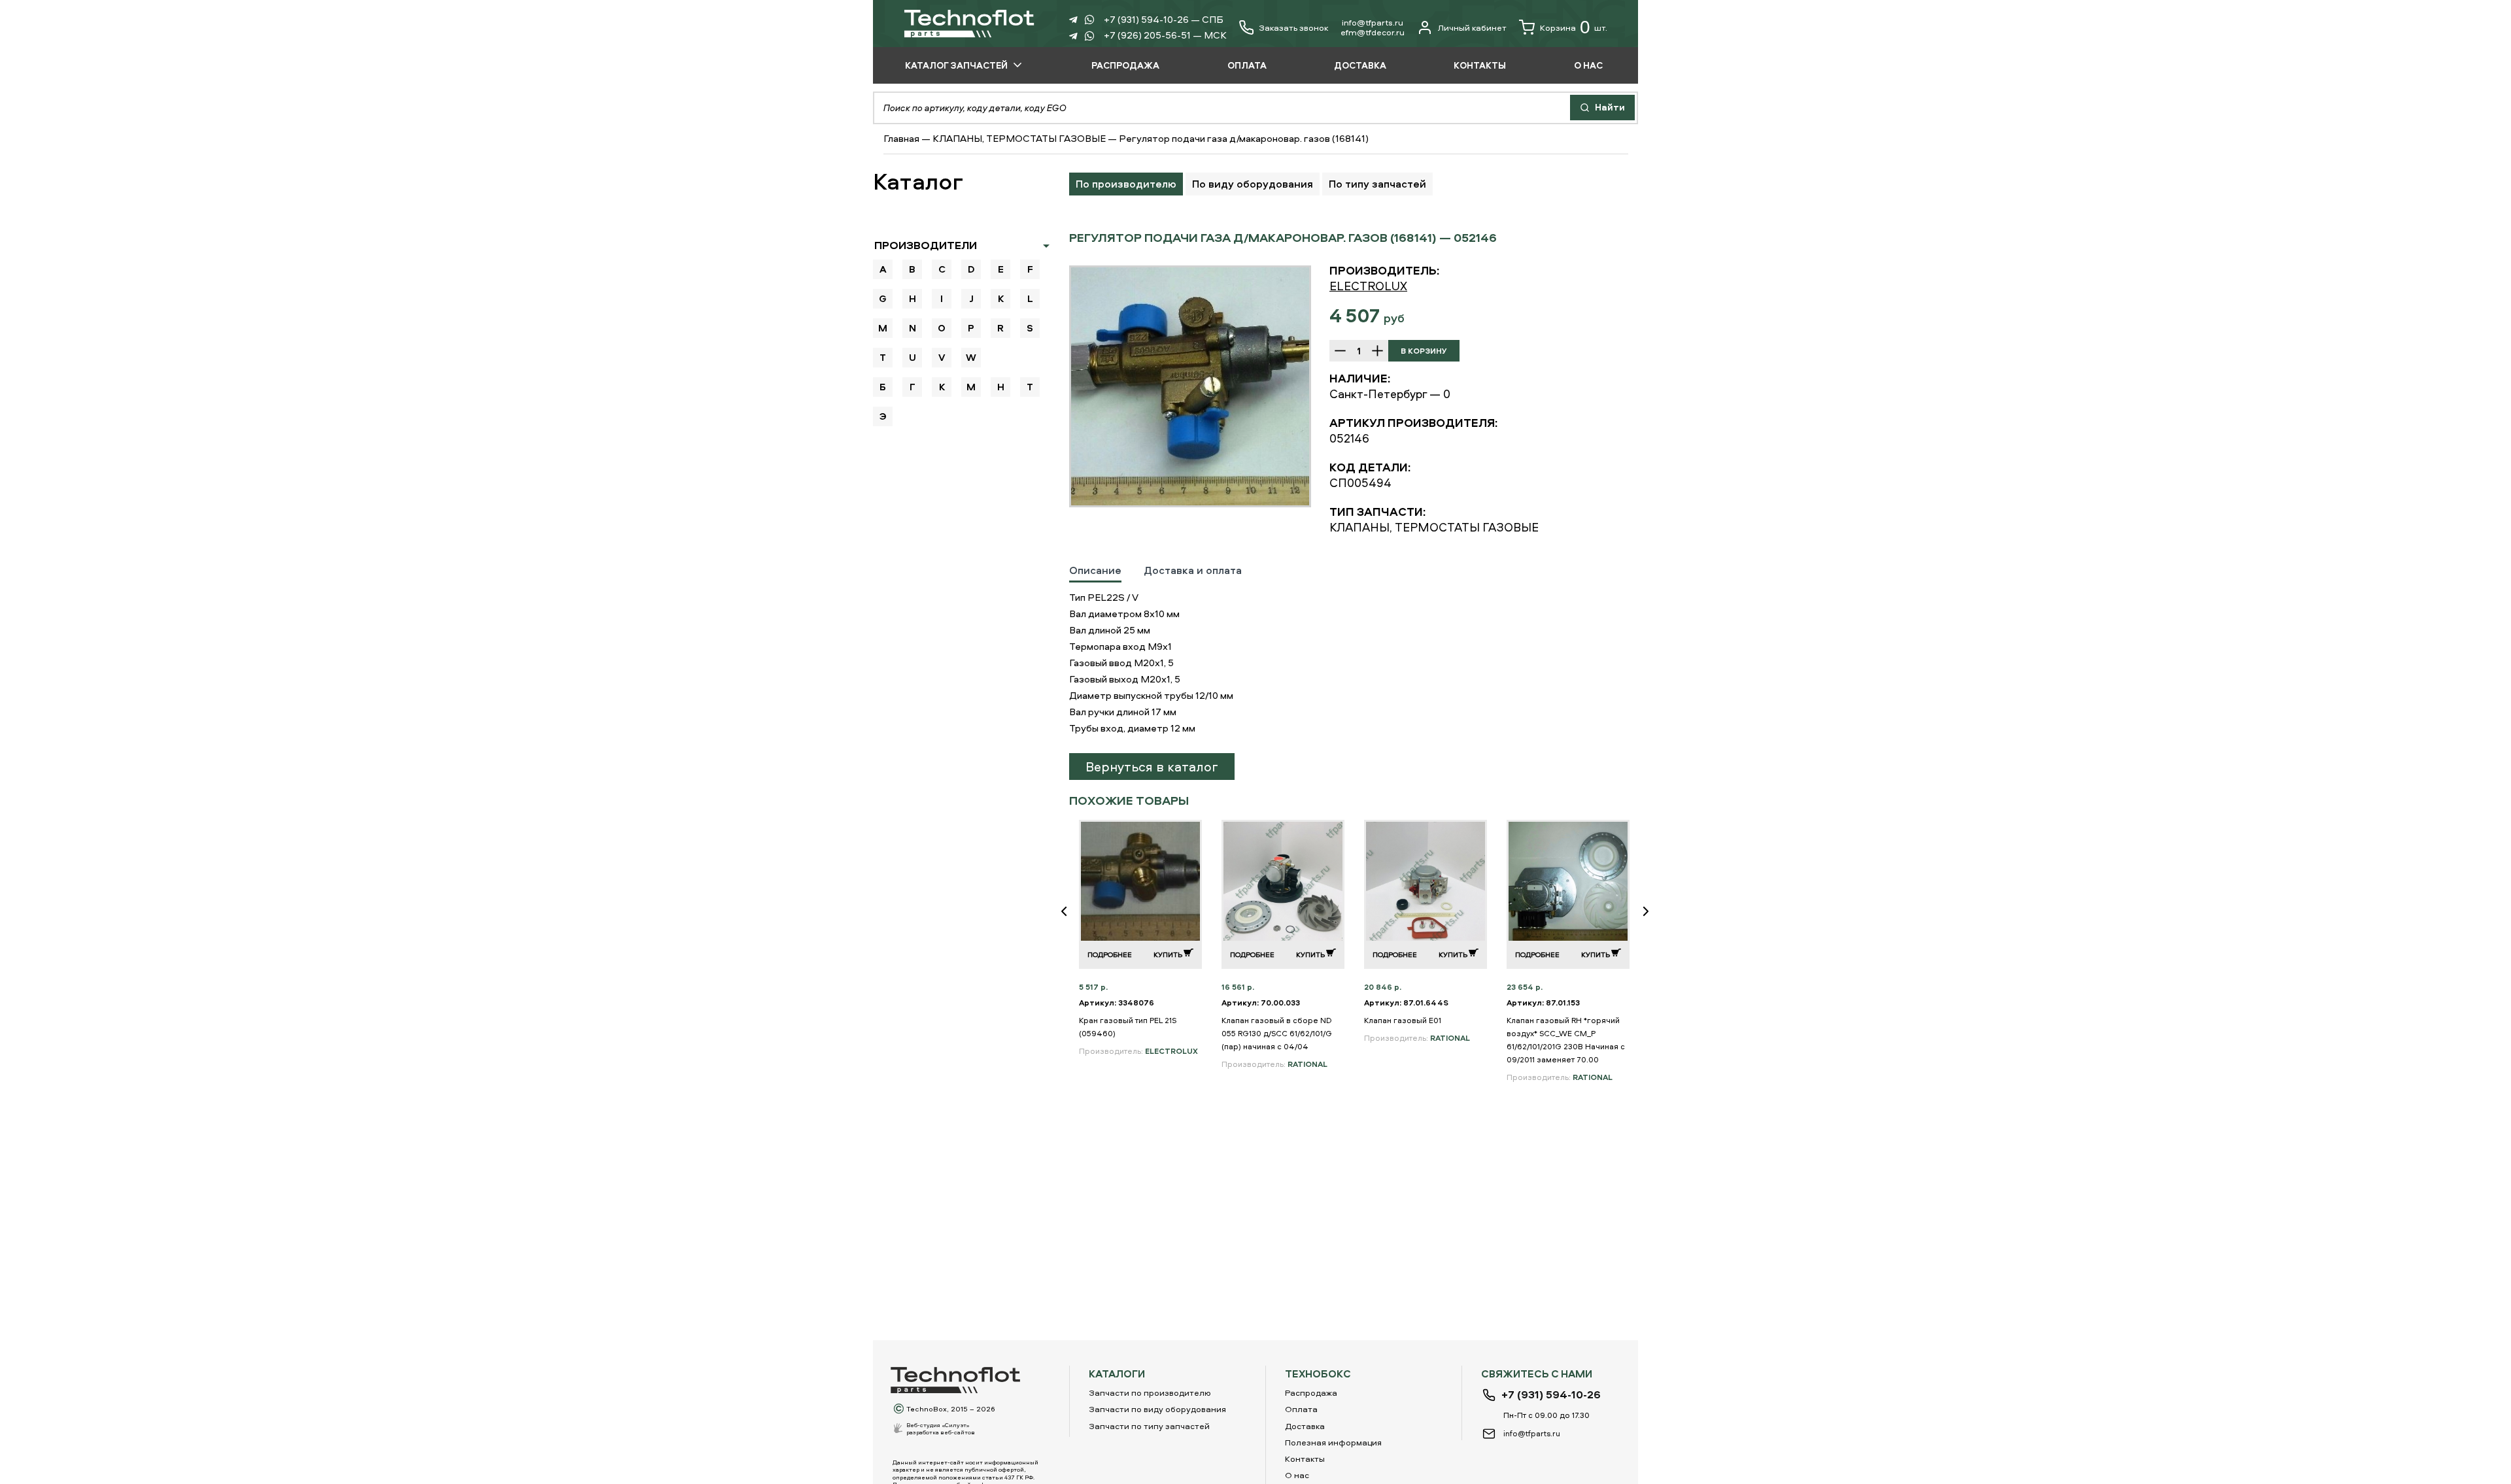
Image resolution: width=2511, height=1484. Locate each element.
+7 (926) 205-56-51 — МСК (1165, 35)
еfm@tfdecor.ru (1373, 32)
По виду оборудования (1253, 184)
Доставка (1305, 1426)
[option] (1190, 386)
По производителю (1126, 184)
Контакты (1305, 1459)
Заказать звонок (1293, 28)
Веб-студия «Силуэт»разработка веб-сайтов (941, 1428)
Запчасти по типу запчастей (1149, 1426)
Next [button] (1651, 920)
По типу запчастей (1377, 184)
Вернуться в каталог (1152, 767)
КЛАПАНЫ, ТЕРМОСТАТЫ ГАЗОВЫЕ (1019, 138)
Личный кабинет (1472, 27)
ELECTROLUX (1368, 286)
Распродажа (1311, 1392)
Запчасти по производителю (1150, 1392)
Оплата (1301, 1409)
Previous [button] (1069, 920)
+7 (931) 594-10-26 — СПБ (1164, 19)
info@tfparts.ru (1373, 22)
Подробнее (1110, 954)
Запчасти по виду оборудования (1157, 1409)
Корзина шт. (1574, 27)
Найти (1609, 107)
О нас (1297, 1475)
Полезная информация (1333, 1442)
